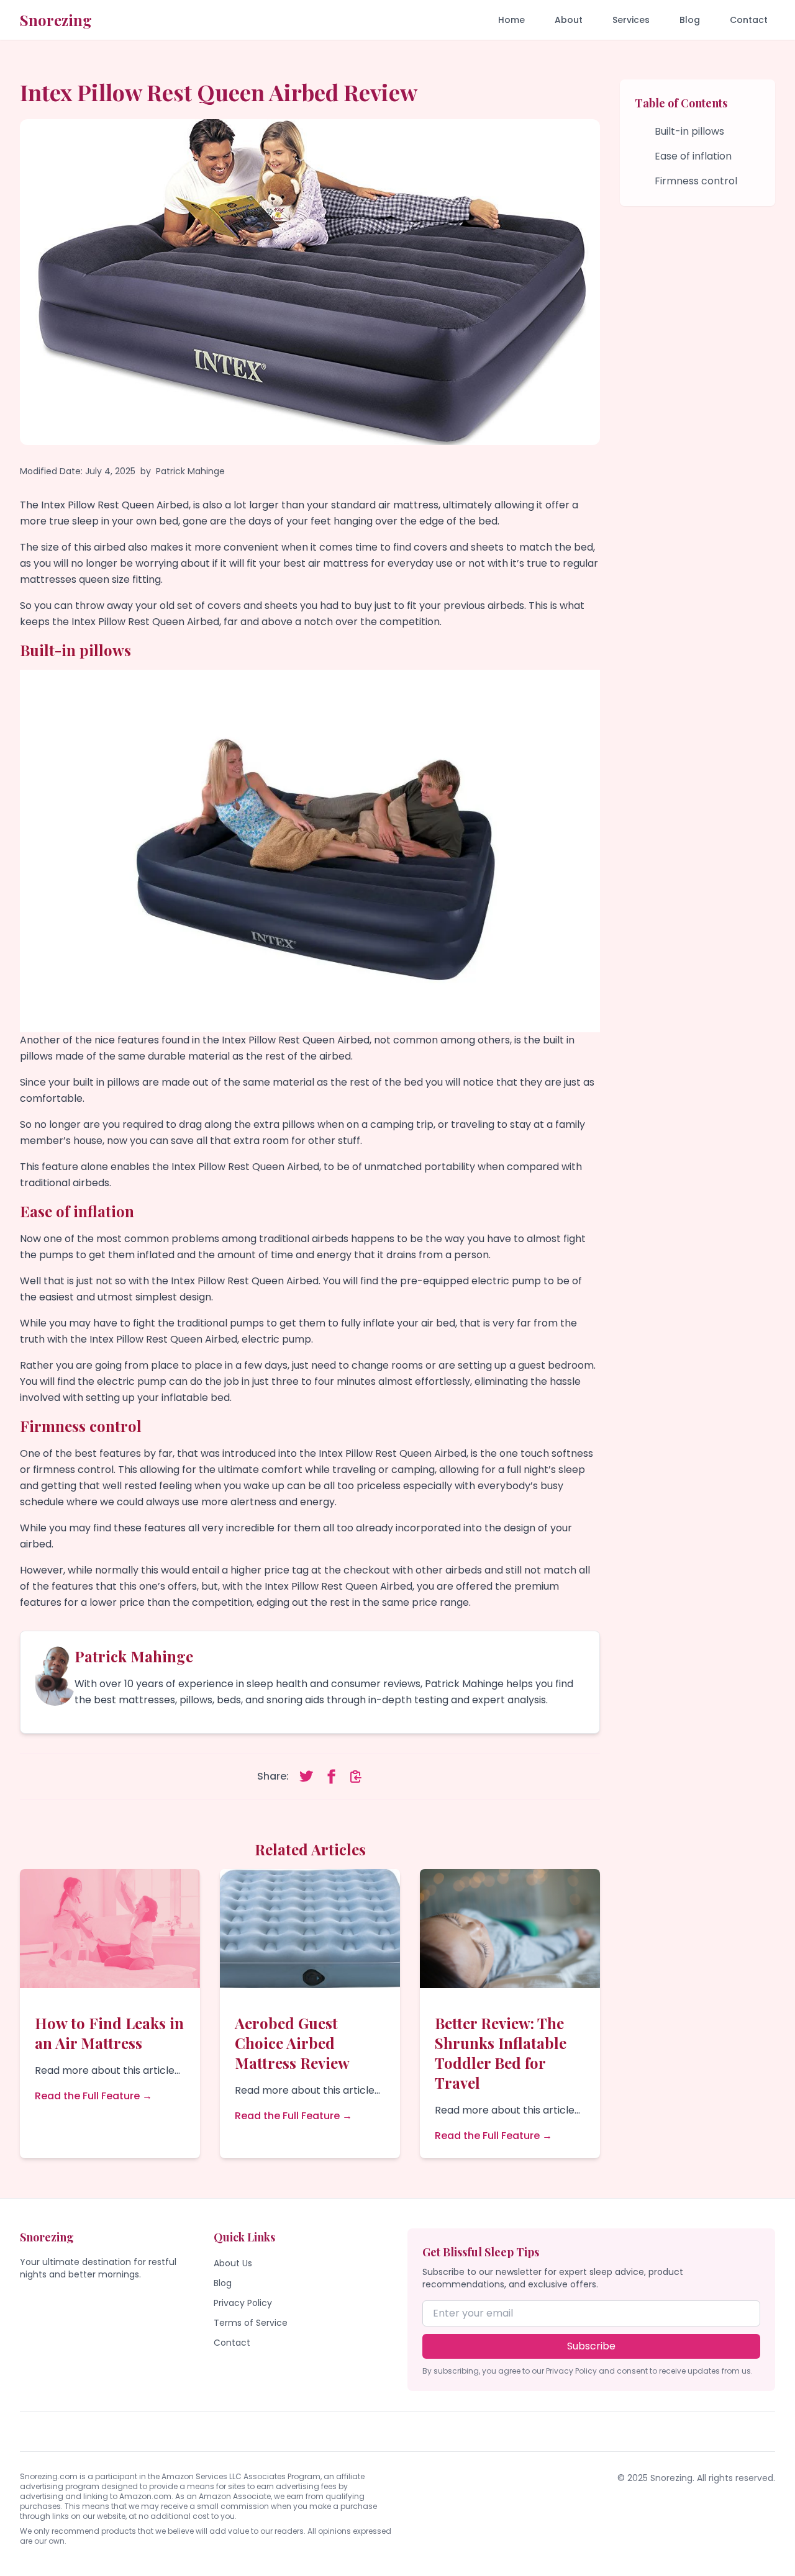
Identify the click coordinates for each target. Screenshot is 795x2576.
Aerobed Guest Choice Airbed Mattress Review (292, 2043)
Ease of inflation (693, 156)
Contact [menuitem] (749, 20)
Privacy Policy (243, 2303)
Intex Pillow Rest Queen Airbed (296, 1040)
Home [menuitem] (511, 20)
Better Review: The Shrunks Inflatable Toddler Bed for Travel (501, 2053)
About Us (233, 2263)
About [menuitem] (569, 20)
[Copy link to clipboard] (356, 1777)
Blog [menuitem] (690, 20)
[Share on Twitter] (306, 1777)
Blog (223, 2283)
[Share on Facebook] (331, 1777)
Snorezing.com (49, 2476)
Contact (232, 2343)
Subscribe (591, 2346)
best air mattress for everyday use (368, 563)
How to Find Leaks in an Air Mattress (109, 2033)
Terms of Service (251, 2323)
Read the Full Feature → (93, 2096)
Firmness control (696, 181)
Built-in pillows (689, 131)
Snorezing (56, 20)
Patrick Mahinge (190, 471)
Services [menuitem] (631, 20)
